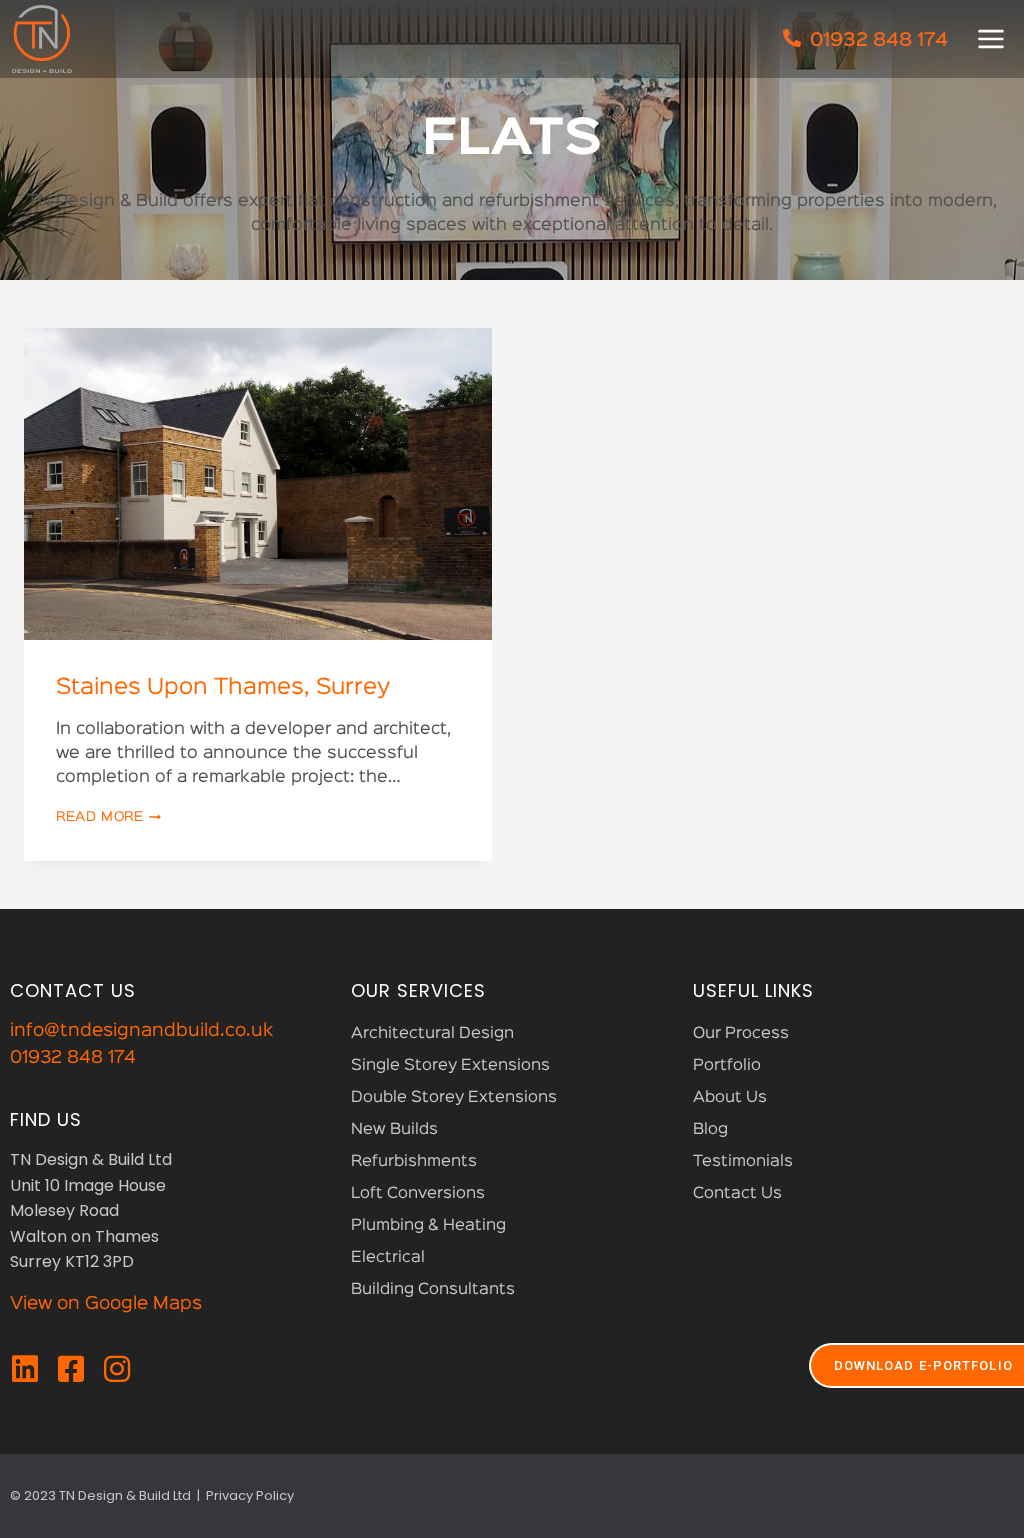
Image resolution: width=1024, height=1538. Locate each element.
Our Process (741, 1034)
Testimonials (743, 1162)
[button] (991, 39)
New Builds (394, 1130)
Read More (108, 817)
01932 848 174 (73, 1058)
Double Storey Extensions (454, 1098)
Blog (710, 1130)
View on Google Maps (106, 1304)
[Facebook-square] (71, 1369)
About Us (730, 1098)
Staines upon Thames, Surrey (223, 688)
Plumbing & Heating (428, 1226)
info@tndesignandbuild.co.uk (141, 1031)
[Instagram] (117, 1369)
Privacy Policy (250, 1495)
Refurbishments (414, 1162)
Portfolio (727, 1066)
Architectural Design (432, 1034)
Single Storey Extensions (450, 1066)
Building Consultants (433, 1290)
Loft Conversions (418, 1194)
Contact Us (737, 1194)
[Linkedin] (25, 1369)
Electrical (388, 1258)
